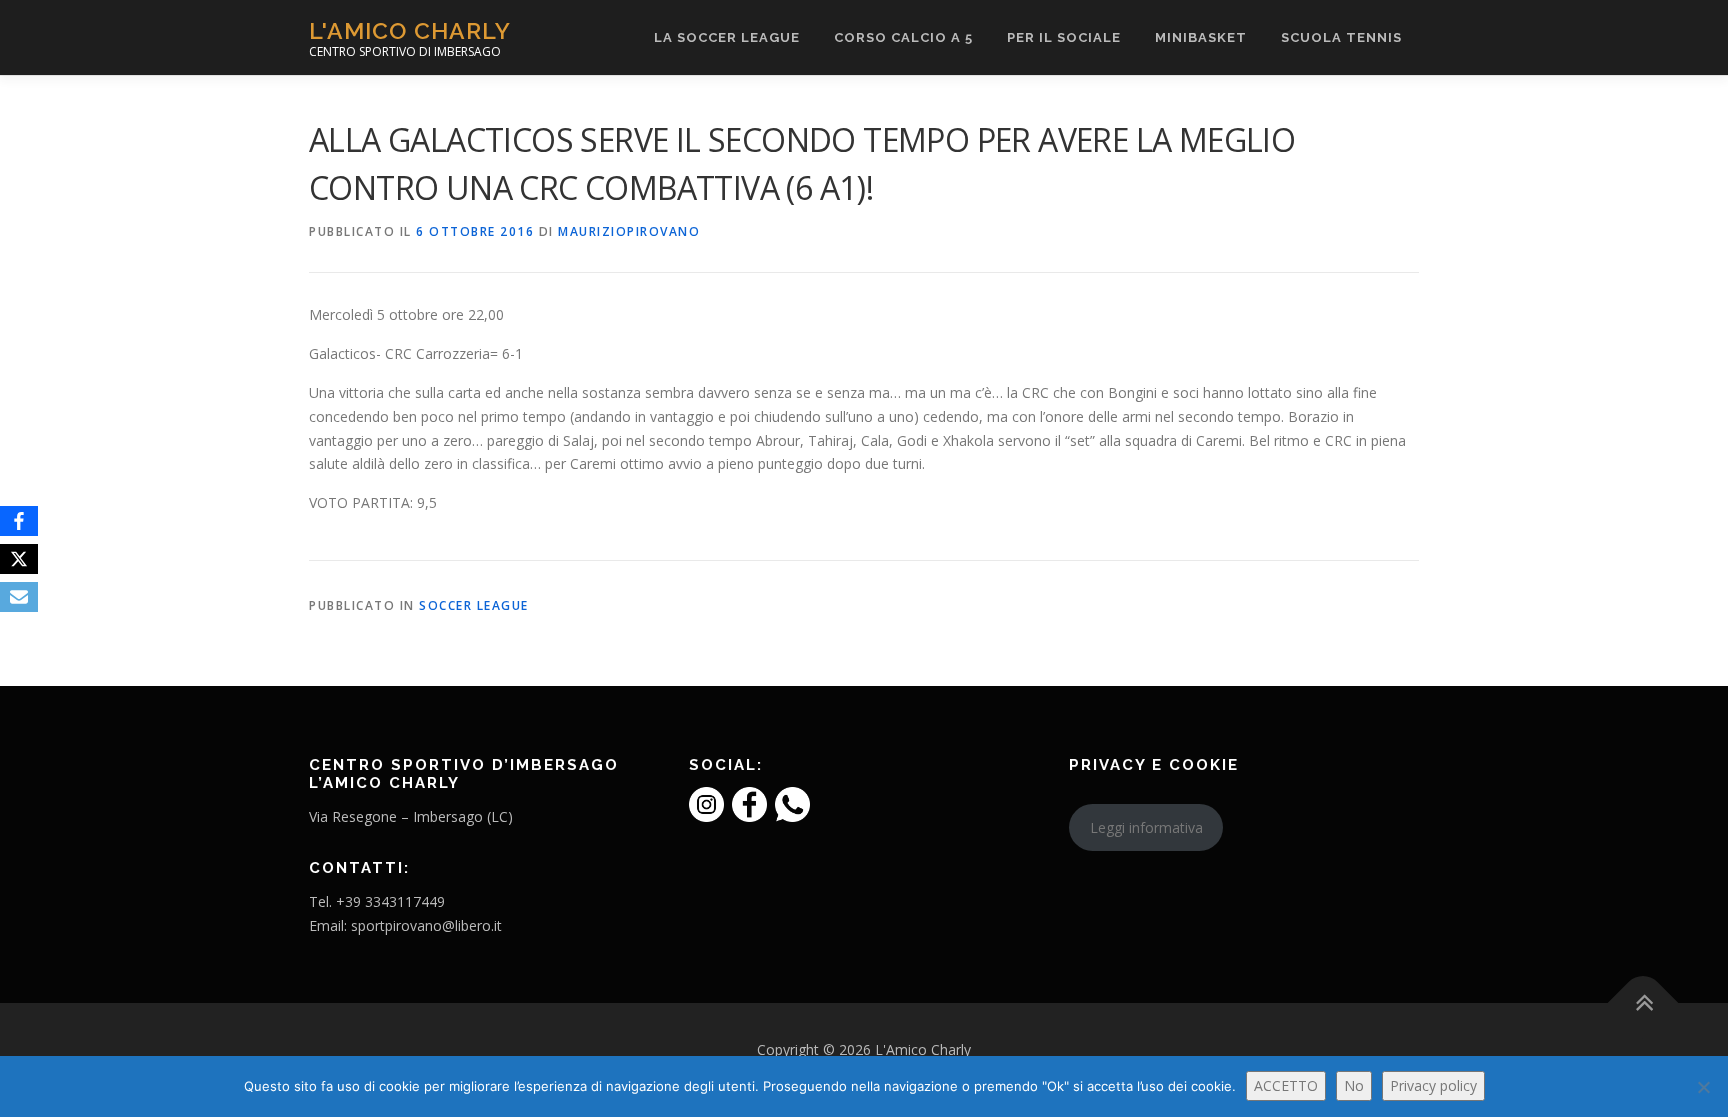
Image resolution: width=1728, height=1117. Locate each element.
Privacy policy (1433, 1085)
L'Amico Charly (410, 30)
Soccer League (474, 605)
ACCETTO (1286, 1085)
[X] (19, 559)
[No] (1703, 1087)
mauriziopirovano (629, 231)
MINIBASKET (1201, 37)
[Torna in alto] (1643, 1002)
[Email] (19, 597)
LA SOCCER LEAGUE (727, 37)
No (1354, 1085)
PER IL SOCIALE (1064, 37)
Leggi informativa (1146, 827)
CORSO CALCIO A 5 (903, 37)
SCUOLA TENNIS (1341, 37)
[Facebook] (19, 521)
